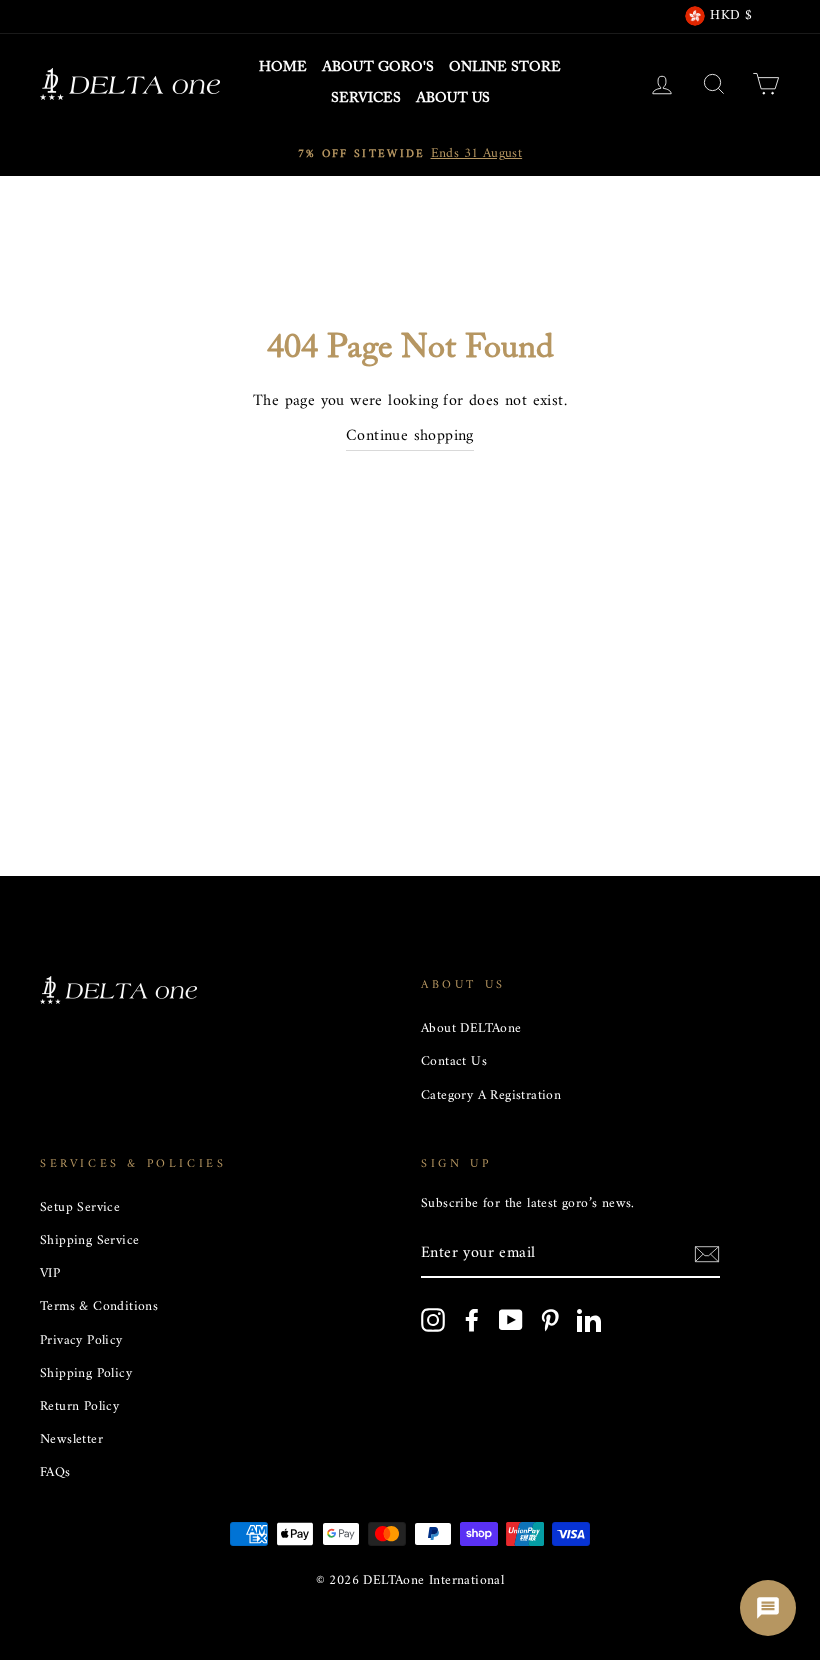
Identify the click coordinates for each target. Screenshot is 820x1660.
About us (453, 99)
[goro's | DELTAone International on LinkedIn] (589, 1320)
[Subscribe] (707, 1255)
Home (283, 68)
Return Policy (79, 1407)
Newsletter (71, 1440)
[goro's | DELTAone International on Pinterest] (550, 1320)
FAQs (55, 1473)
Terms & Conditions (99, 1307)
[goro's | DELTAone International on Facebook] (472, 1320)
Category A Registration (491, 1096)
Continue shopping (410, 437)
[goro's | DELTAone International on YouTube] (511, 1320)
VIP (50, 1274)
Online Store (505, 68)
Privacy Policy (81, 1341)
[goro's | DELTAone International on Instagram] (433, 1320)
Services (366, 99)
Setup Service (80, 1208)
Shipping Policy (86, 1374)
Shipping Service (89, 1241)
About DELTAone (471, 1029)
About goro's (378, 68)
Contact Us (454, 1062)
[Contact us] (768, 1608)
